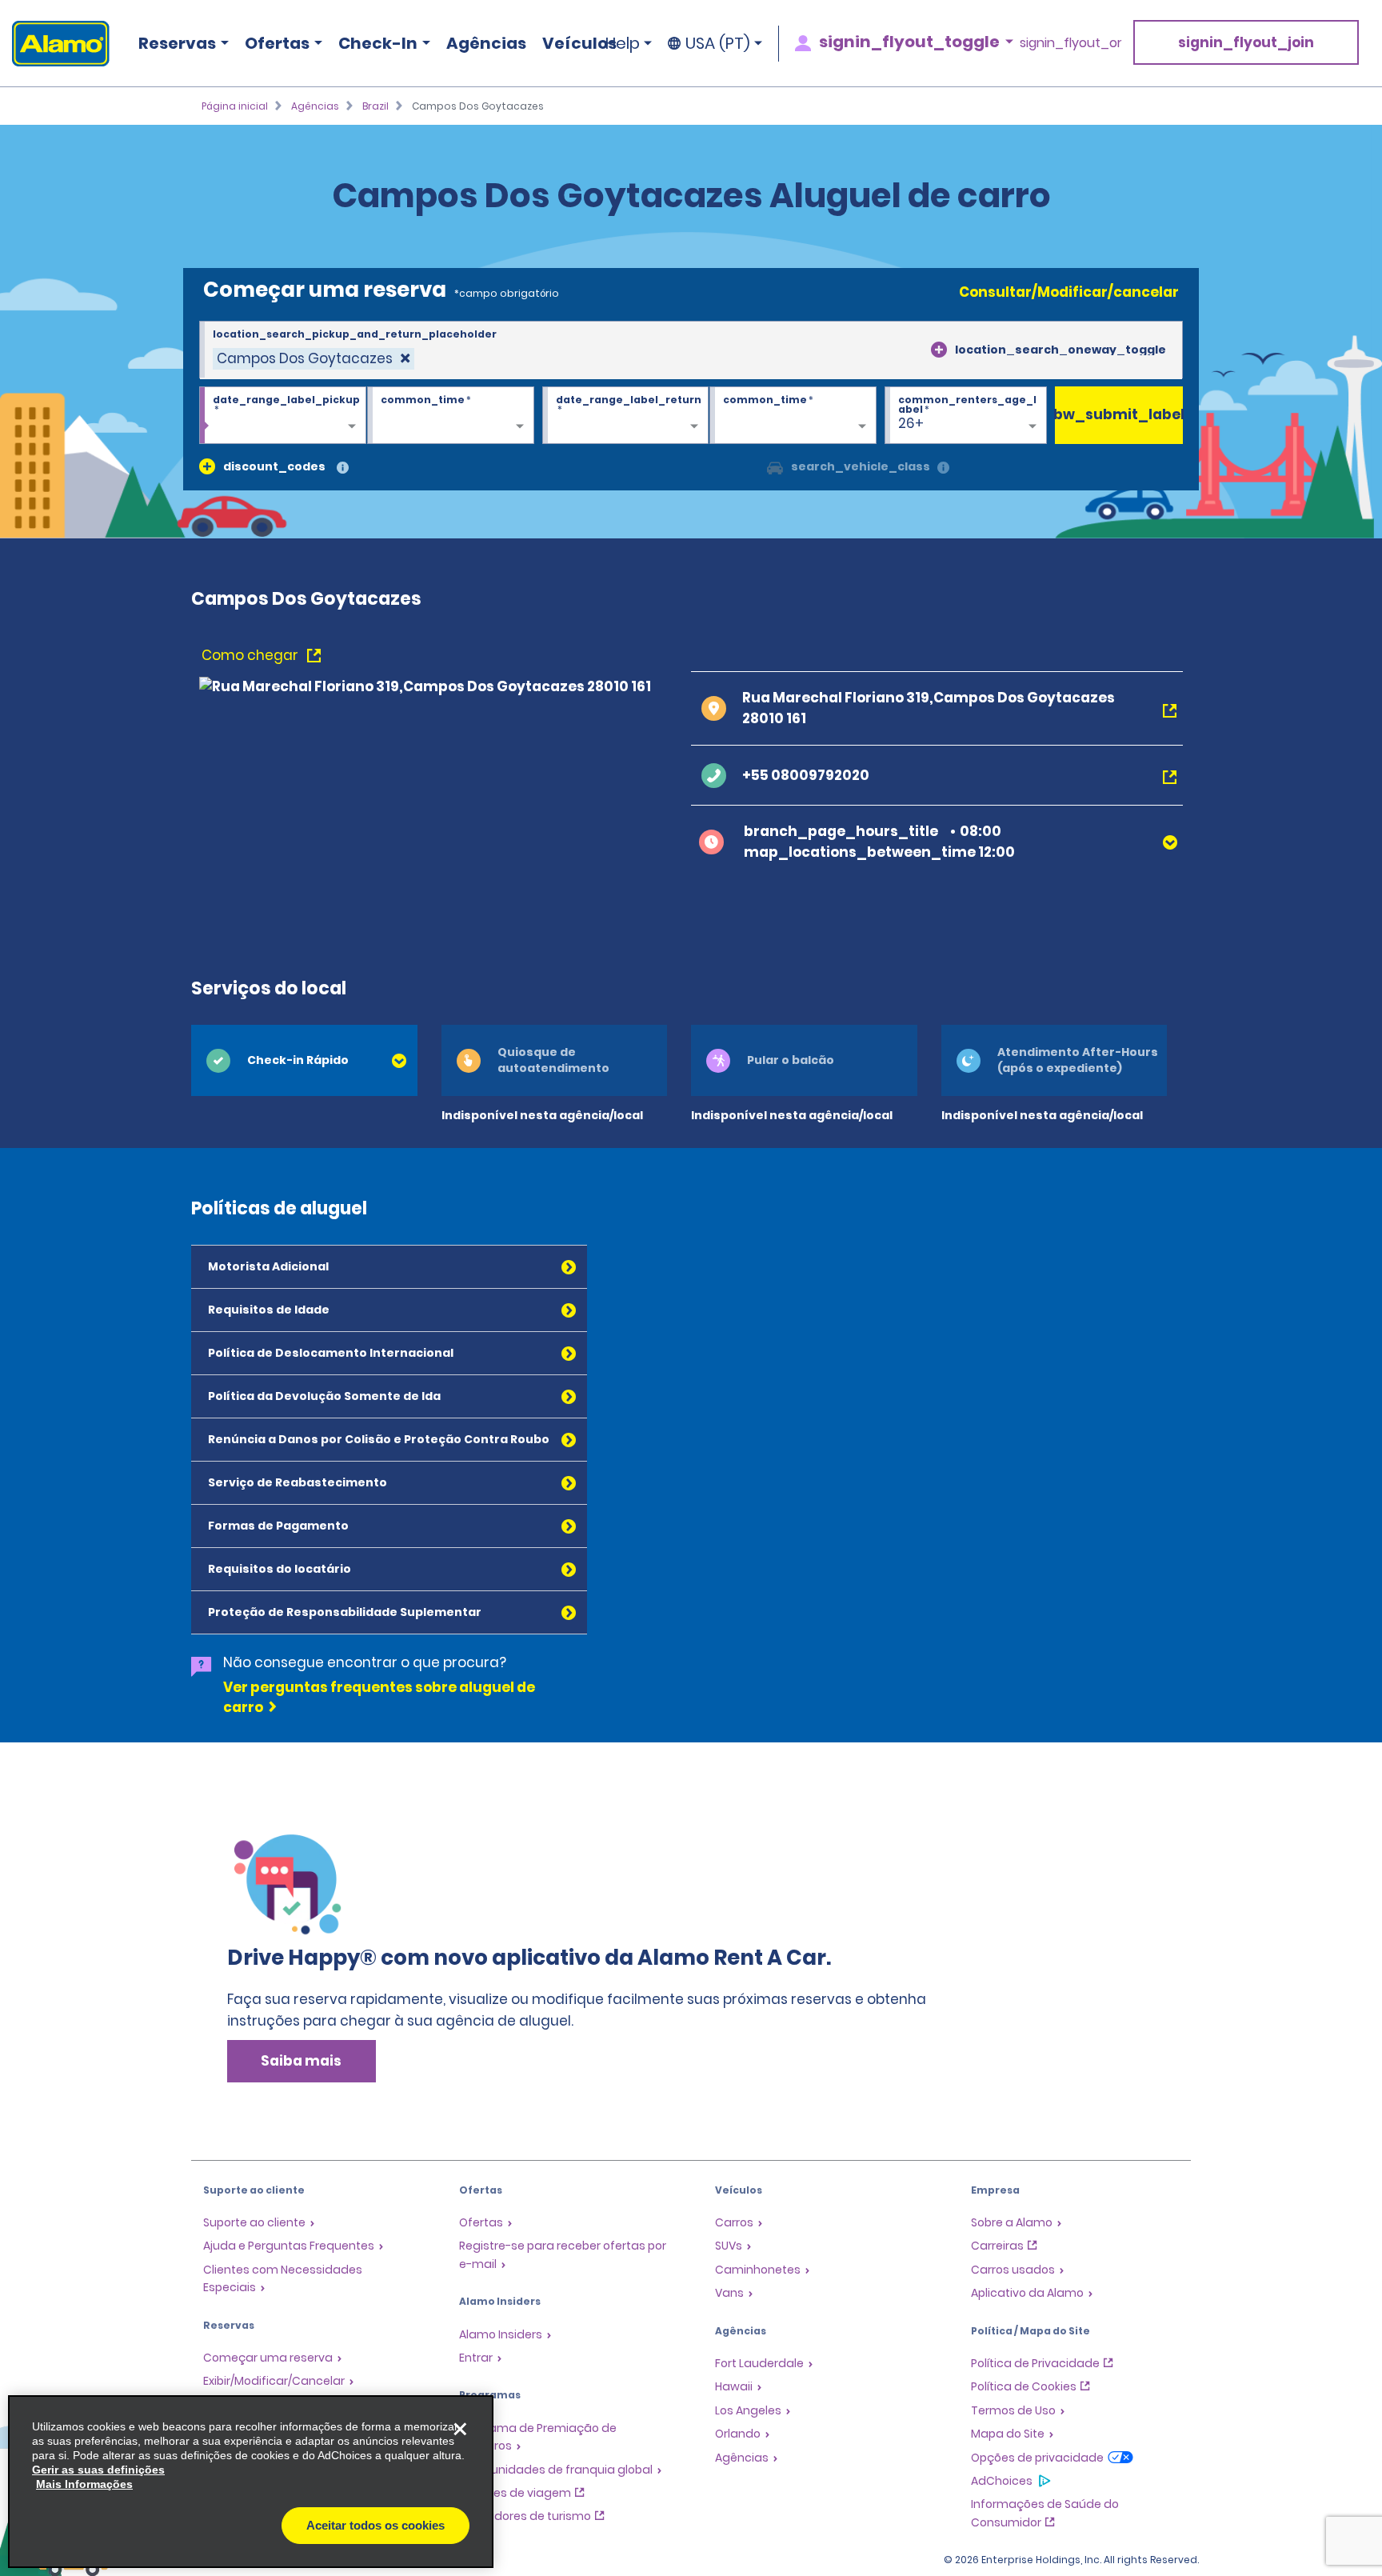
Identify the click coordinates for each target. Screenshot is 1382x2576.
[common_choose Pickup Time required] (451, 416)
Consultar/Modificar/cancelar (1069, 292)
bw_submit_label (1119, 414)
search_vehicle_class (861, 466)
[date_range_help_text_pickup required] (283, 416)
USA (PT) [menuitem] (718, 43)
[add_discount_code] (207, 466)
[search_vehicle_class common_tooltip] (943, 468)
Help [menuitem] (623, 43)
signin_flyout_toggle (909, 42)
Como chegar (252, 655)
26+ (911, 423)
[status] (314, 359)
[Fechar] (460, 2429)
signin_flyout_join (1246, 42)
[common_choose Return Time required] (793, 416)
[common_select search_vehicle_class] (775, 466)
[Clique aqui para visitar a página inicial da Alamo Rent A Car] (55, 44)
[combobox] (691, 350)
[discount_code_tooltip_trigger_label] (343, 468)
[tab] (304, 1060)
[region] (251, 2482)
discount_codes (274, 466)
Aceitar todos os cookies (375, 2525)
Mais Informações (84, 2484)
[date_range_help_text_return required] (626, 416)
